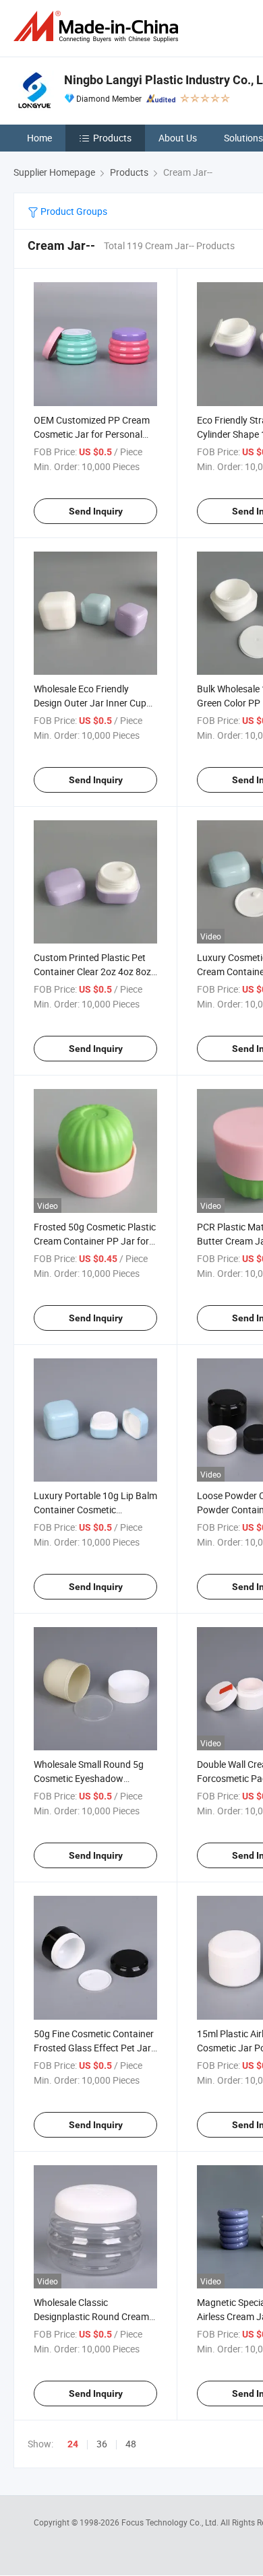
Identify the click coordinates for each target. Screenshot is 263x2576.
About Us (178, 138)
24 (73, 2444)
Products (112, 138)
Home (39, 138)
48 (131, 2444)
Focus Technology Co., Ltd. (171, 2522)
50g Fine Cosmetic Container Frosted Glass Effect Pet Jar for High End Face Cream (94, 2048)
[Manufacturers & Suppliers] (98, 27)
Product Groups (73, 211)
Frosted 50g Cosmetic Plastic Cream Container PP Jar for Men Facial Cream (95, 1241)
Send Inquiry (96, 511)
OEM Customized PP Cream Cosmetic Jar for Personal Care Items (92, 434)
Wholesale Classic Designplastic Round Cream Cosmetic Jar (91, 2316)
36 (102, 2444)
